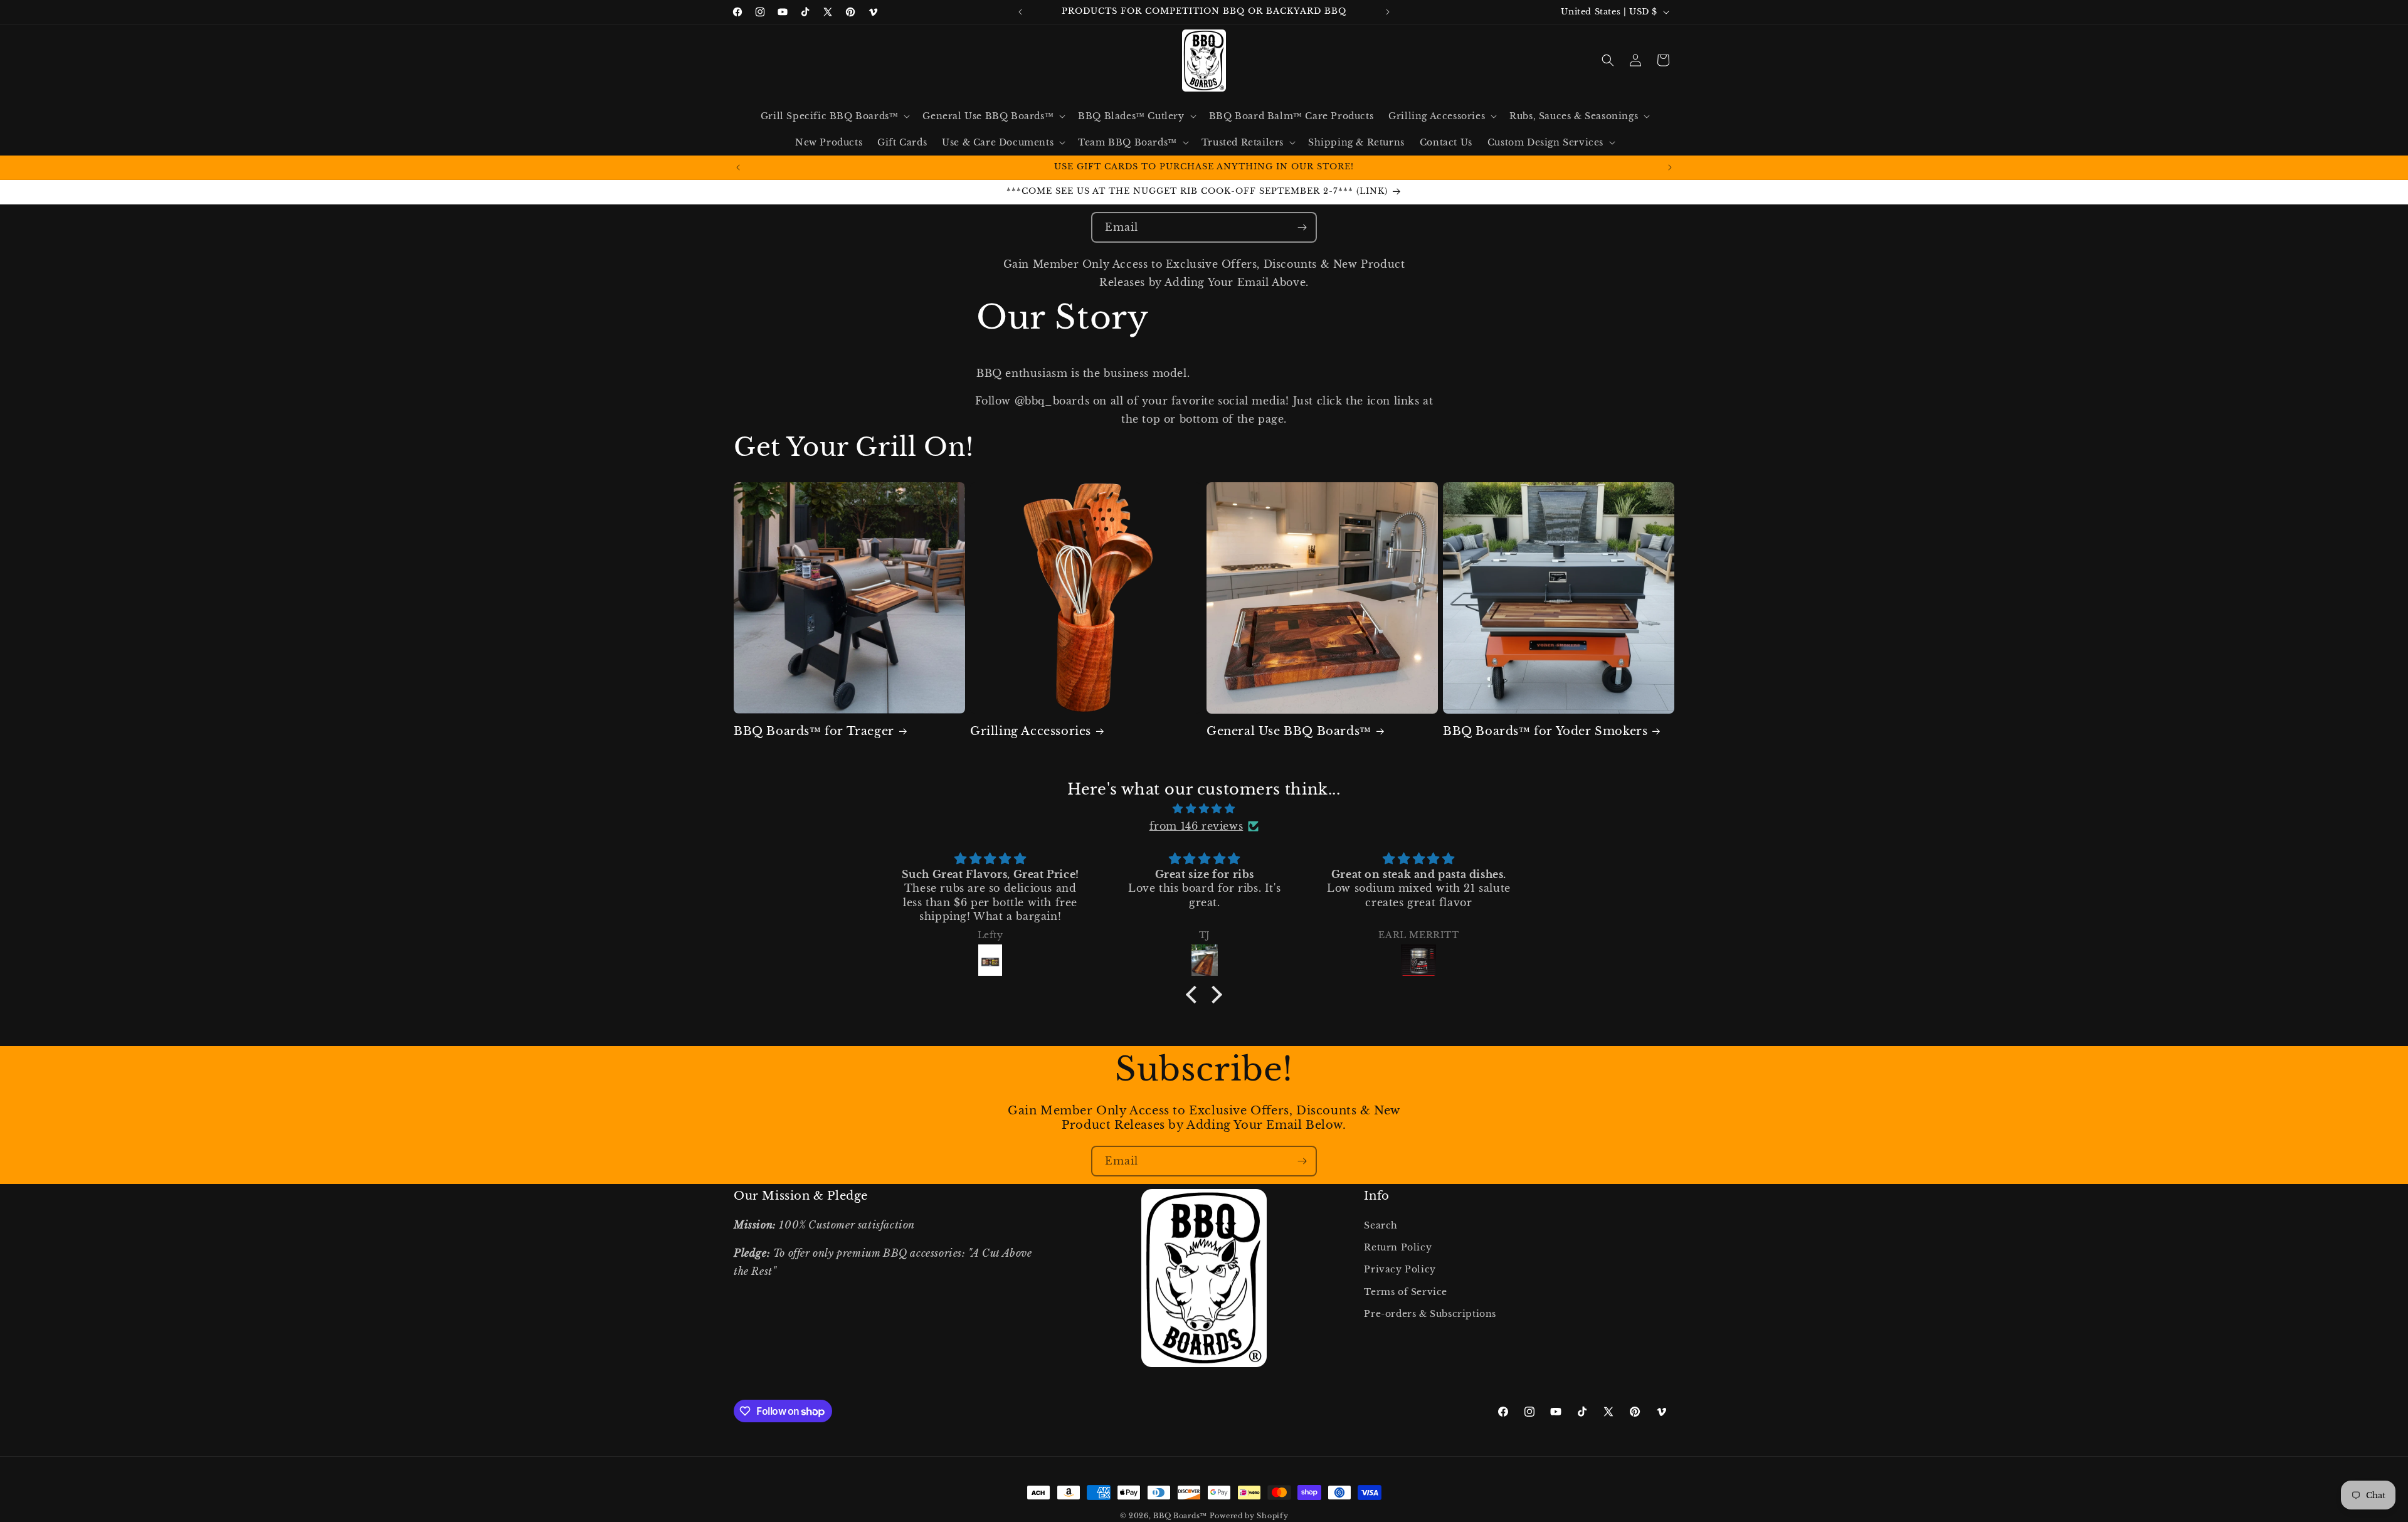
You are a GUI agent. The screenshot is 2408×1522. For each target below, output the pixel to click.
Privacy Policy (1400, 1269)
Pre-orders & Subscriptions (1430, 1314)
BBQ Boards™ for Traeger (814, 731)
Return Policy (1398, 1247)
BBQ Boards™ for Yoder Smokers (1545, 731)
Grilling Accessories (1031, 731)
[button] (834, 116)
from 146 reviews (1196, 826)
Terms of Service (1406, 1291)
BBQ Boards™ (1180, 1516)
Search (1381, 1225)
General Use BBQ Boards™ (1289, 731)
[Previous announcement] (1020, 12)
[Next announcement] (1388, 12)
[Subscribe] (1302, 227)
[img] (1204, 809)
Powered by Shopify (1249, 1516)
